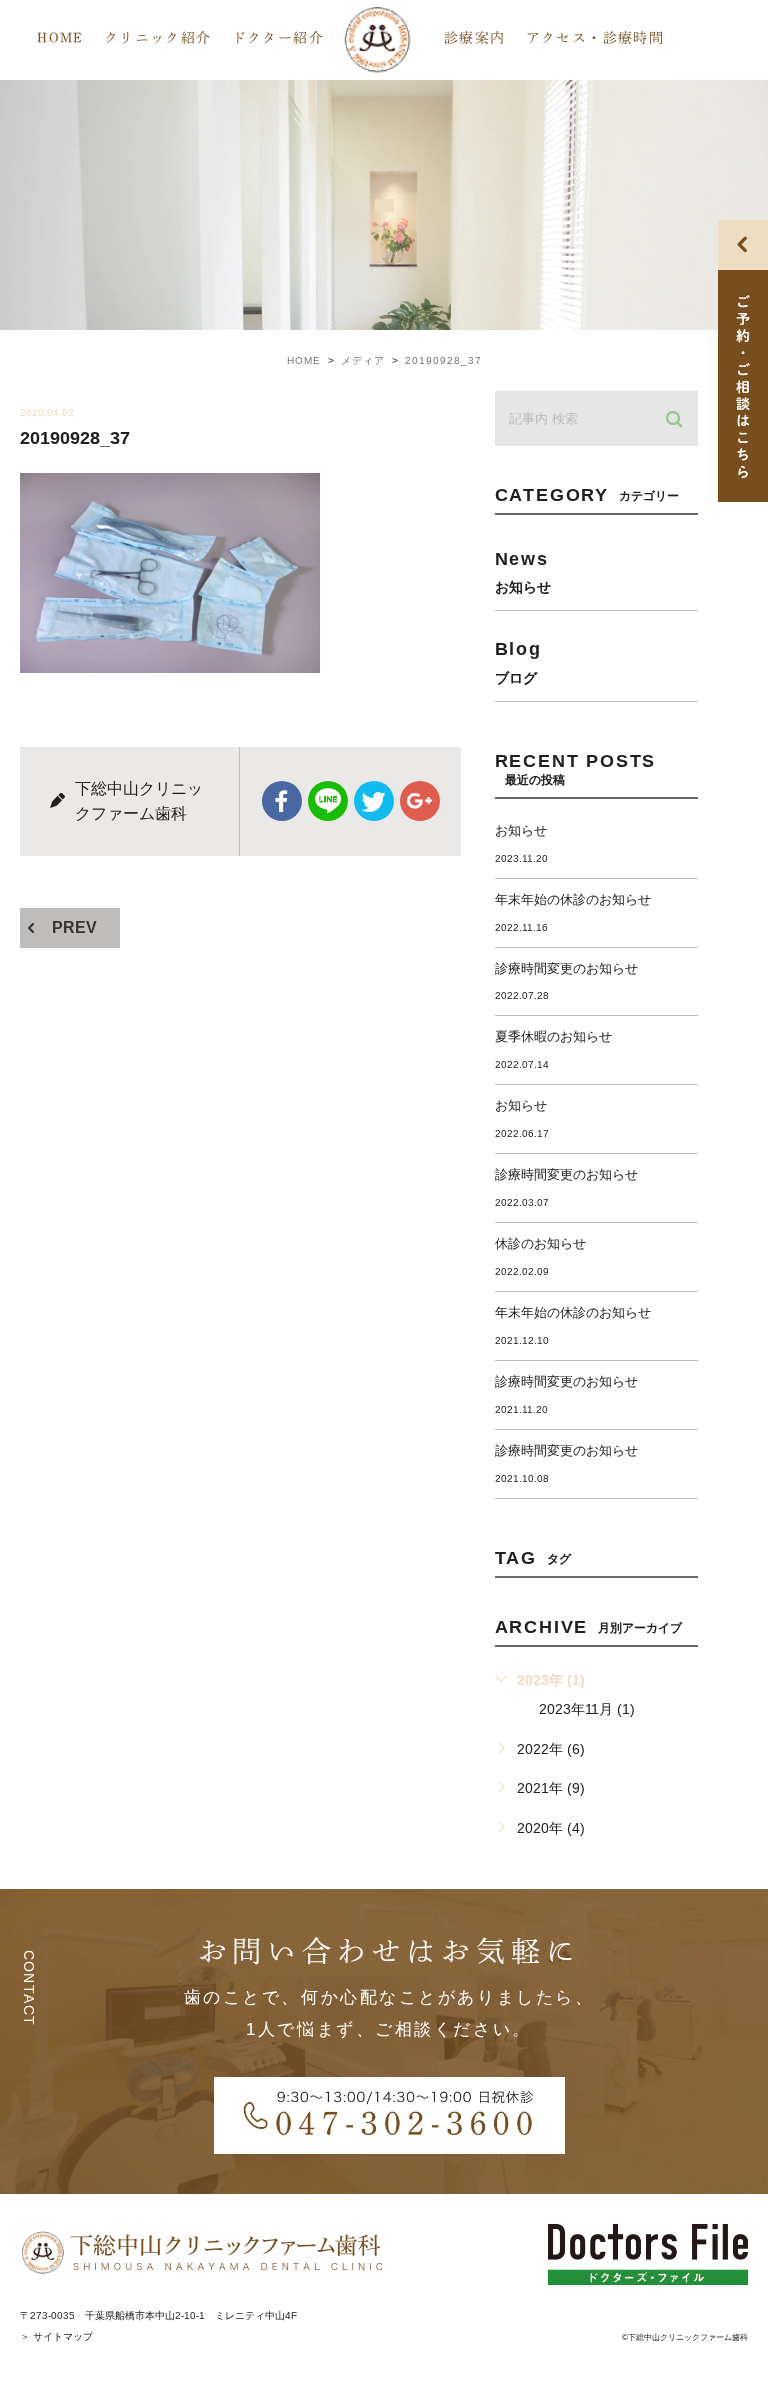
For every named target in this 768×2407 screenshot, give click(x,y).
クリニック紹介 (158, 38)
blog (518, 661)
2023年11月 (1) (587, 1709)
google (420, 801)
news (523, 571)
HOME (60, 38)
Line (328, 801)
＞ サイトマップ (56, 2336)
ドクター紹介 (278, 38)
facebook (282, 801)
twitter (374, 801)
